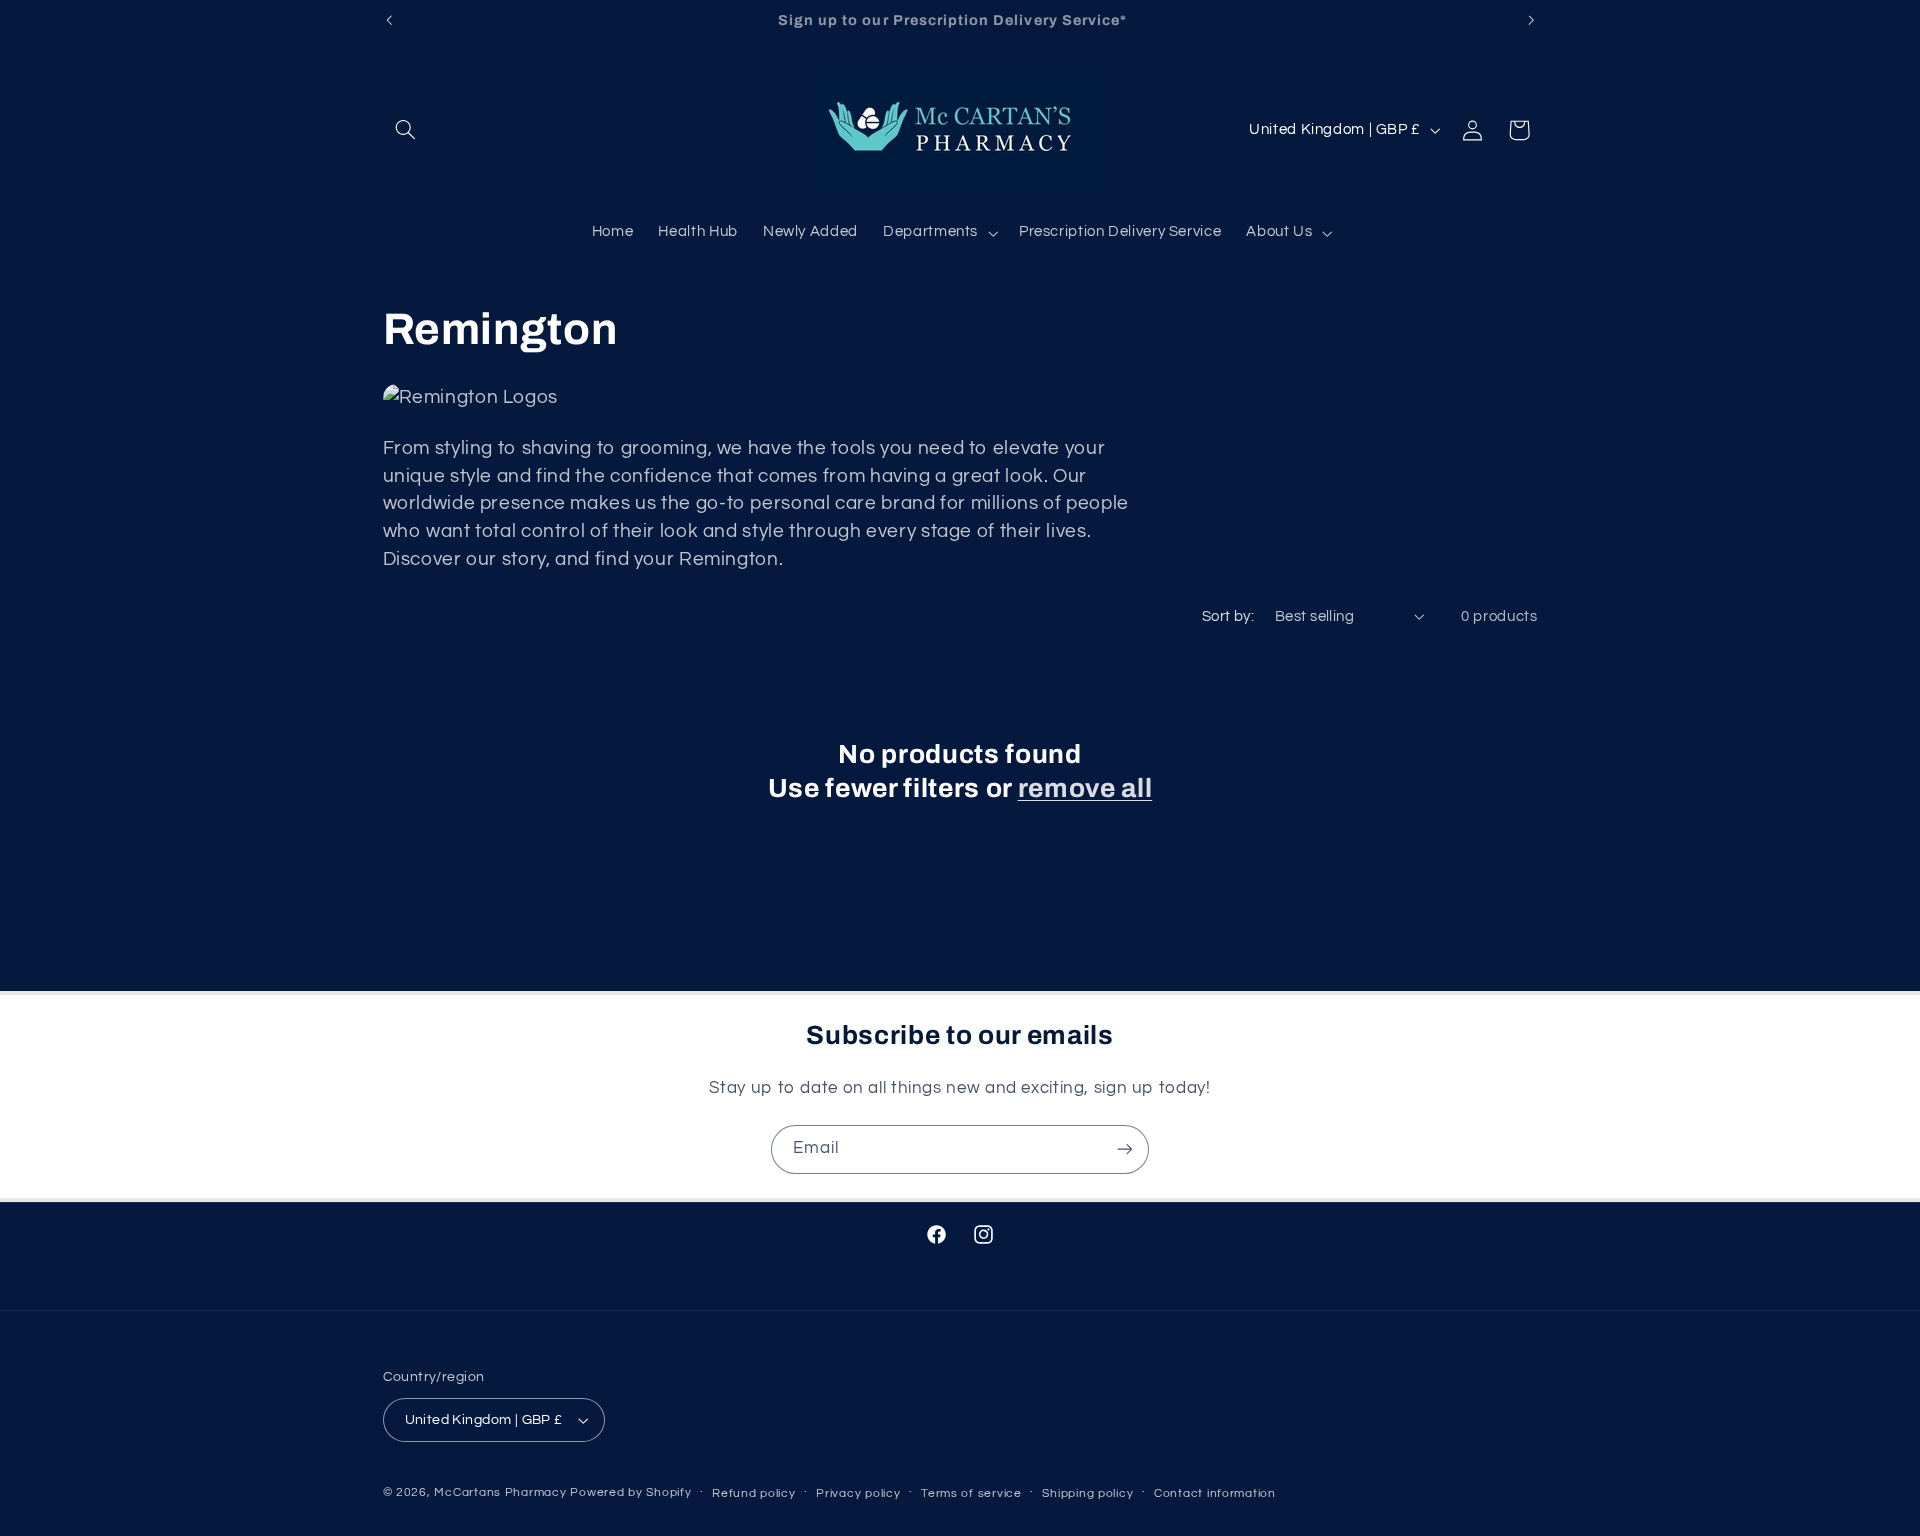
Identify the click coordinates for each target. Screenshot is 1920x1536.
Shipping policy (1087, 1493)
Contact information (1215, 1493)
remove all (1085, 788)
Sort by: (1228, 616)
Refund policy (754, 1493)
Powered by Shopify (630, 1492)
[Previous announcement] (389, 20)
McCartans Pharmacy (500, 1492)
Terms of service (971, 1493)
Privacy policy (858, 1493)
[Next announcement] (1531, 20)
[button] (406, 130)
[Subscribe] (1125, 1149)
